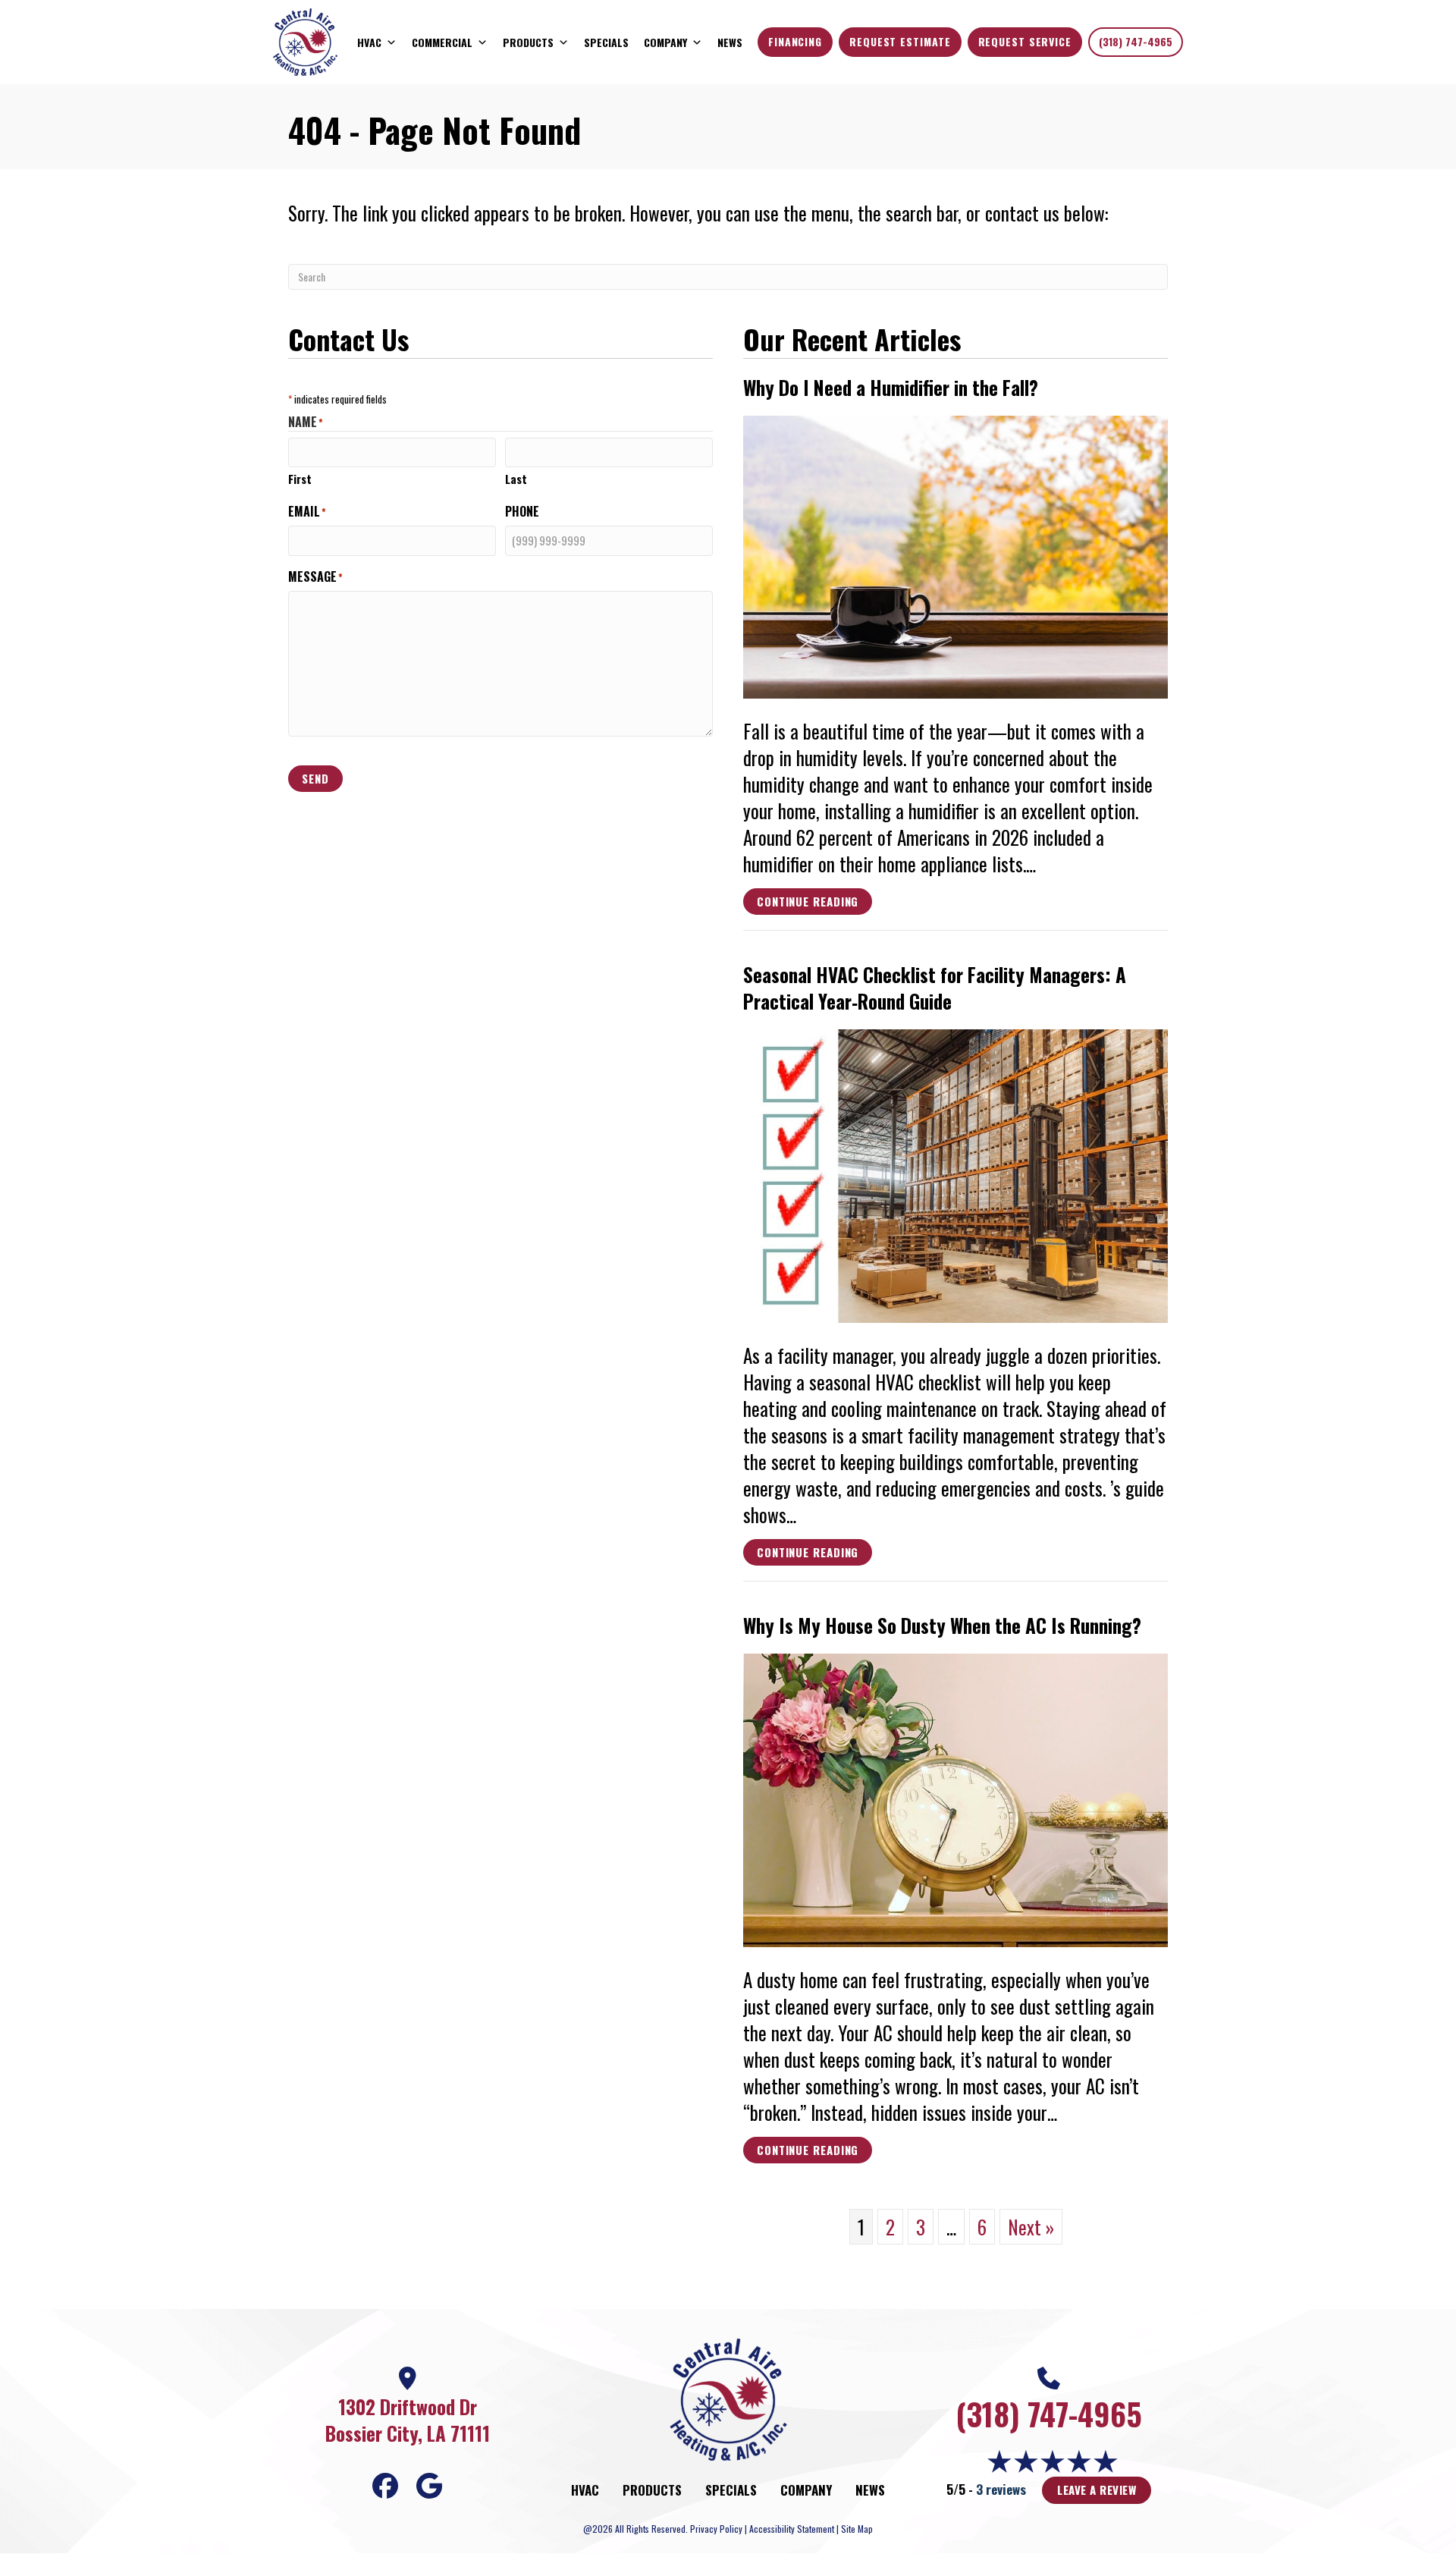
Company (665, 42)
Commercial (442, 42)
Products (528, 42)
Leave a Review (1097, 2490)
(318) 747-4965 (1136, 41)
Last (516, 479)
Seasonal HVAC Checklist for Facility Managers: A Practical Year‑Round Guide (935, 988)
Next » (1031, 2227)
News (730, 42)
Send (315, 778)
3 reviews (1001, 2489)
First (300, 479)
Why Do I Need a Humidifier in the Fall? (891, 387)
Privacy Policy (716, 2529)
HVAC (369, 42)
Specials (606, 42)
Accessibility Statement (792, 2529)
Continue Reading (808, 903)
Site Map (857, 2529)
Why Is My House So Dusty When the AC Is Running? (942, 1625)
